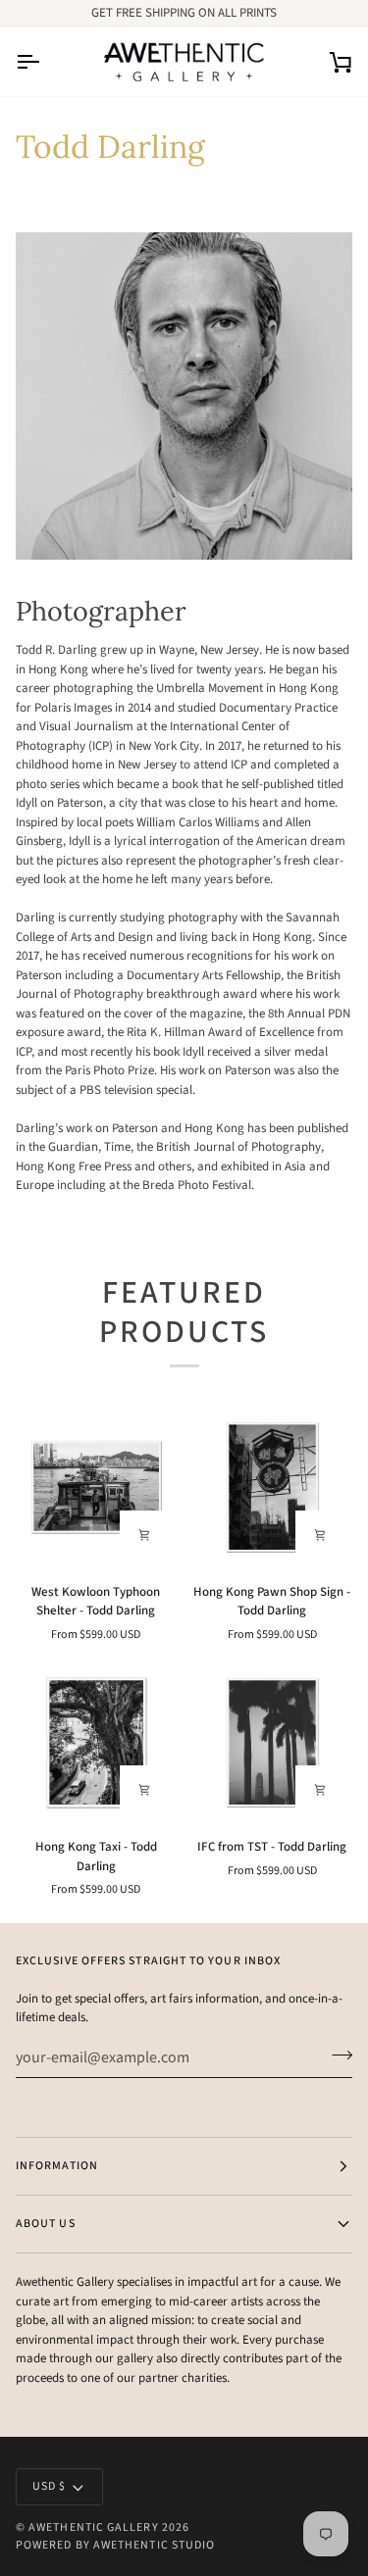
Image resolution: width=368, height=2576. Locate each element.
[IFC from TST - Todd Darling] (273, 1743)
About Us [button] (46, 2224)
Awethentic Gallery (93, 2527)
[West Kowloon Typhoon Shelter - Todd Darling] (96, 1487)
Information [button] (57, 2166)
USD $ (49, 2486)
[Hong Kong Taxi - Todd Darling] (96, 1743)
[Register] (336, 2056)
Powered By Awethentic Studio (115, 2545)
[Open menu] (45, 62)
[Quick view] (144, 1535)
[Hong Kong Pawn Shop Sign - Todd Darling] (273, 1487)
